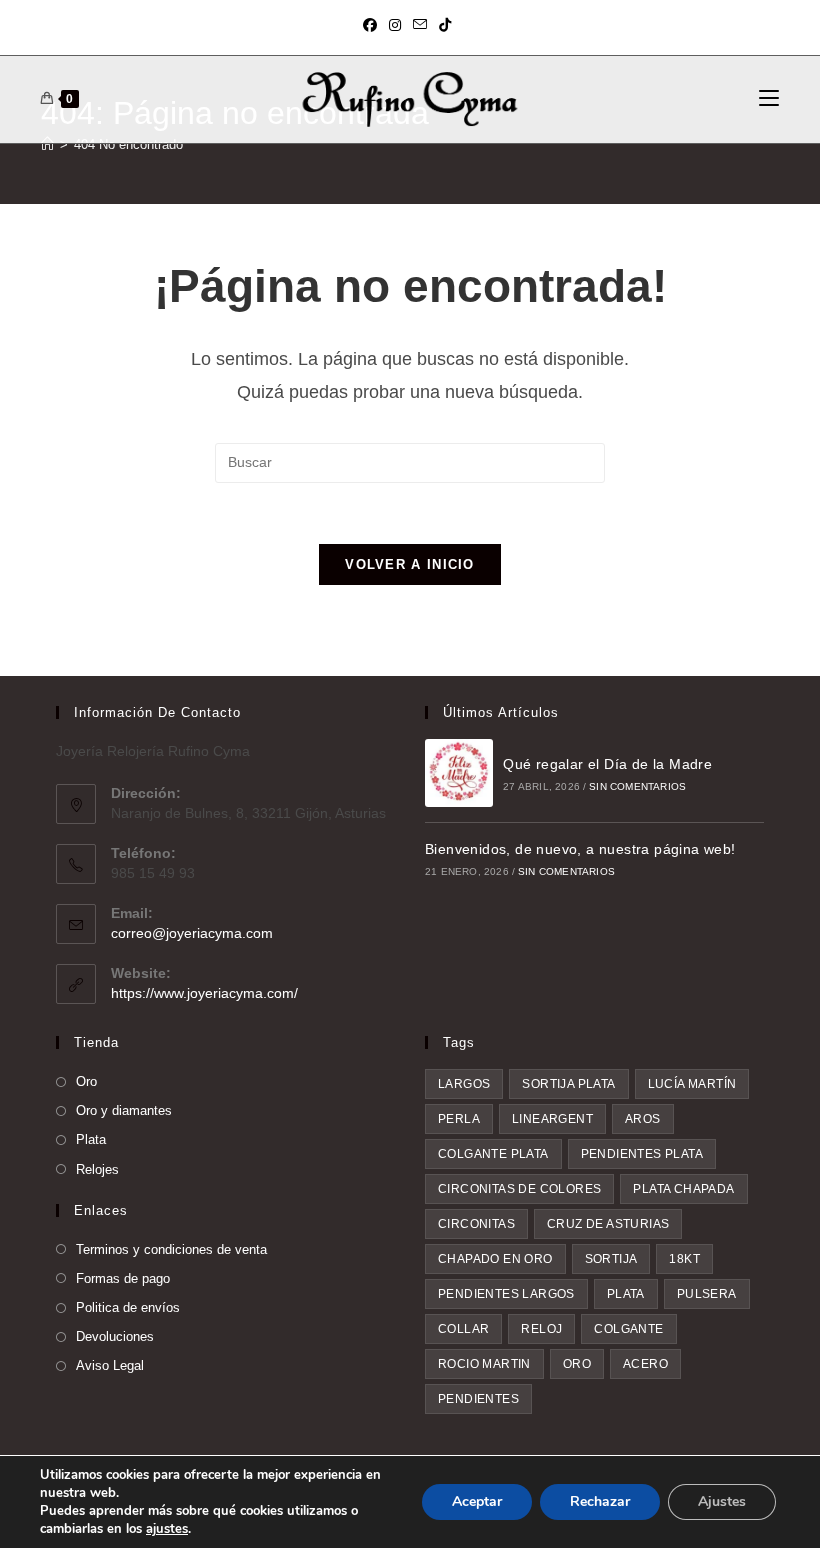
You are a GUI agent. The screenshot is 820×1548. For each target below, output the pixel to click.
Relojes (97, 1169)
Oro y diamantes (124, 1110)
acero (645, 1364)
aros (643, 1119)
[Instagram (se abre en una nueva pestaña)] (395, 25)
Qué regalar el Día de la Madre (607, 764)
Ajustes (722, 1501)
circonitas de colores (519, 1189)
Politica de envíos (128, 1307)
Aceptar (477, 1501)
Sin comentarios (637, 786)
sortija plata (568, 1084)
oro (577, 1364)
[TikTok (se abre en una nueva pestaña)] (445, 25)
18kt (684, 1259)
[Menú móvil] (769, 99)
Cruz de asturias (608, 1224)
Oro (86, 1081)
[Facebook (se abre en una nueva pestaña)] (373, 25)
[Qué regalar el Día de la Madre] (459, 773)
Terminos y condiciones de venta (171, 1249)
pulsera (707, 1294)
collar (463, 1329)
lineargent (552, 1119)
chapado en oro (495, 1259)
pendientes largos (506, 1294)
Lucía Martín (692, 1084)
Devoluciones (115, 1336)
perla (459, 1119)
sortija (611, 1259)
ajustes (167, 1529)
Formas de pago (123, 1278)
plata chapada (683, 1189)
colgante (628, 1329)
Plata (91, 1139)
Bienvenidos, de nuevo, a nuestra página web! (580, 849)
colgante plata (493, 1154)
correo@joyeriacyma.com (192, 933)
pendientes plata (642, 1154)
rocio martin (484, 1364)
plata (626, 1294)
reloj (541, 1329)
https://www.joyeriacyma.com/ (204, 993)
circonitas (476, 1224)
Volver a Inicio (410, 564)
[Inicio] (47, 144)
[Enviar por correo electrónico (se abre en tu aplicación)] (420, 25)
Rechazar (600, 1501)
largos (464, 1084)
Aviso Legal (110, 1365)
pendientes (478, 1399)
